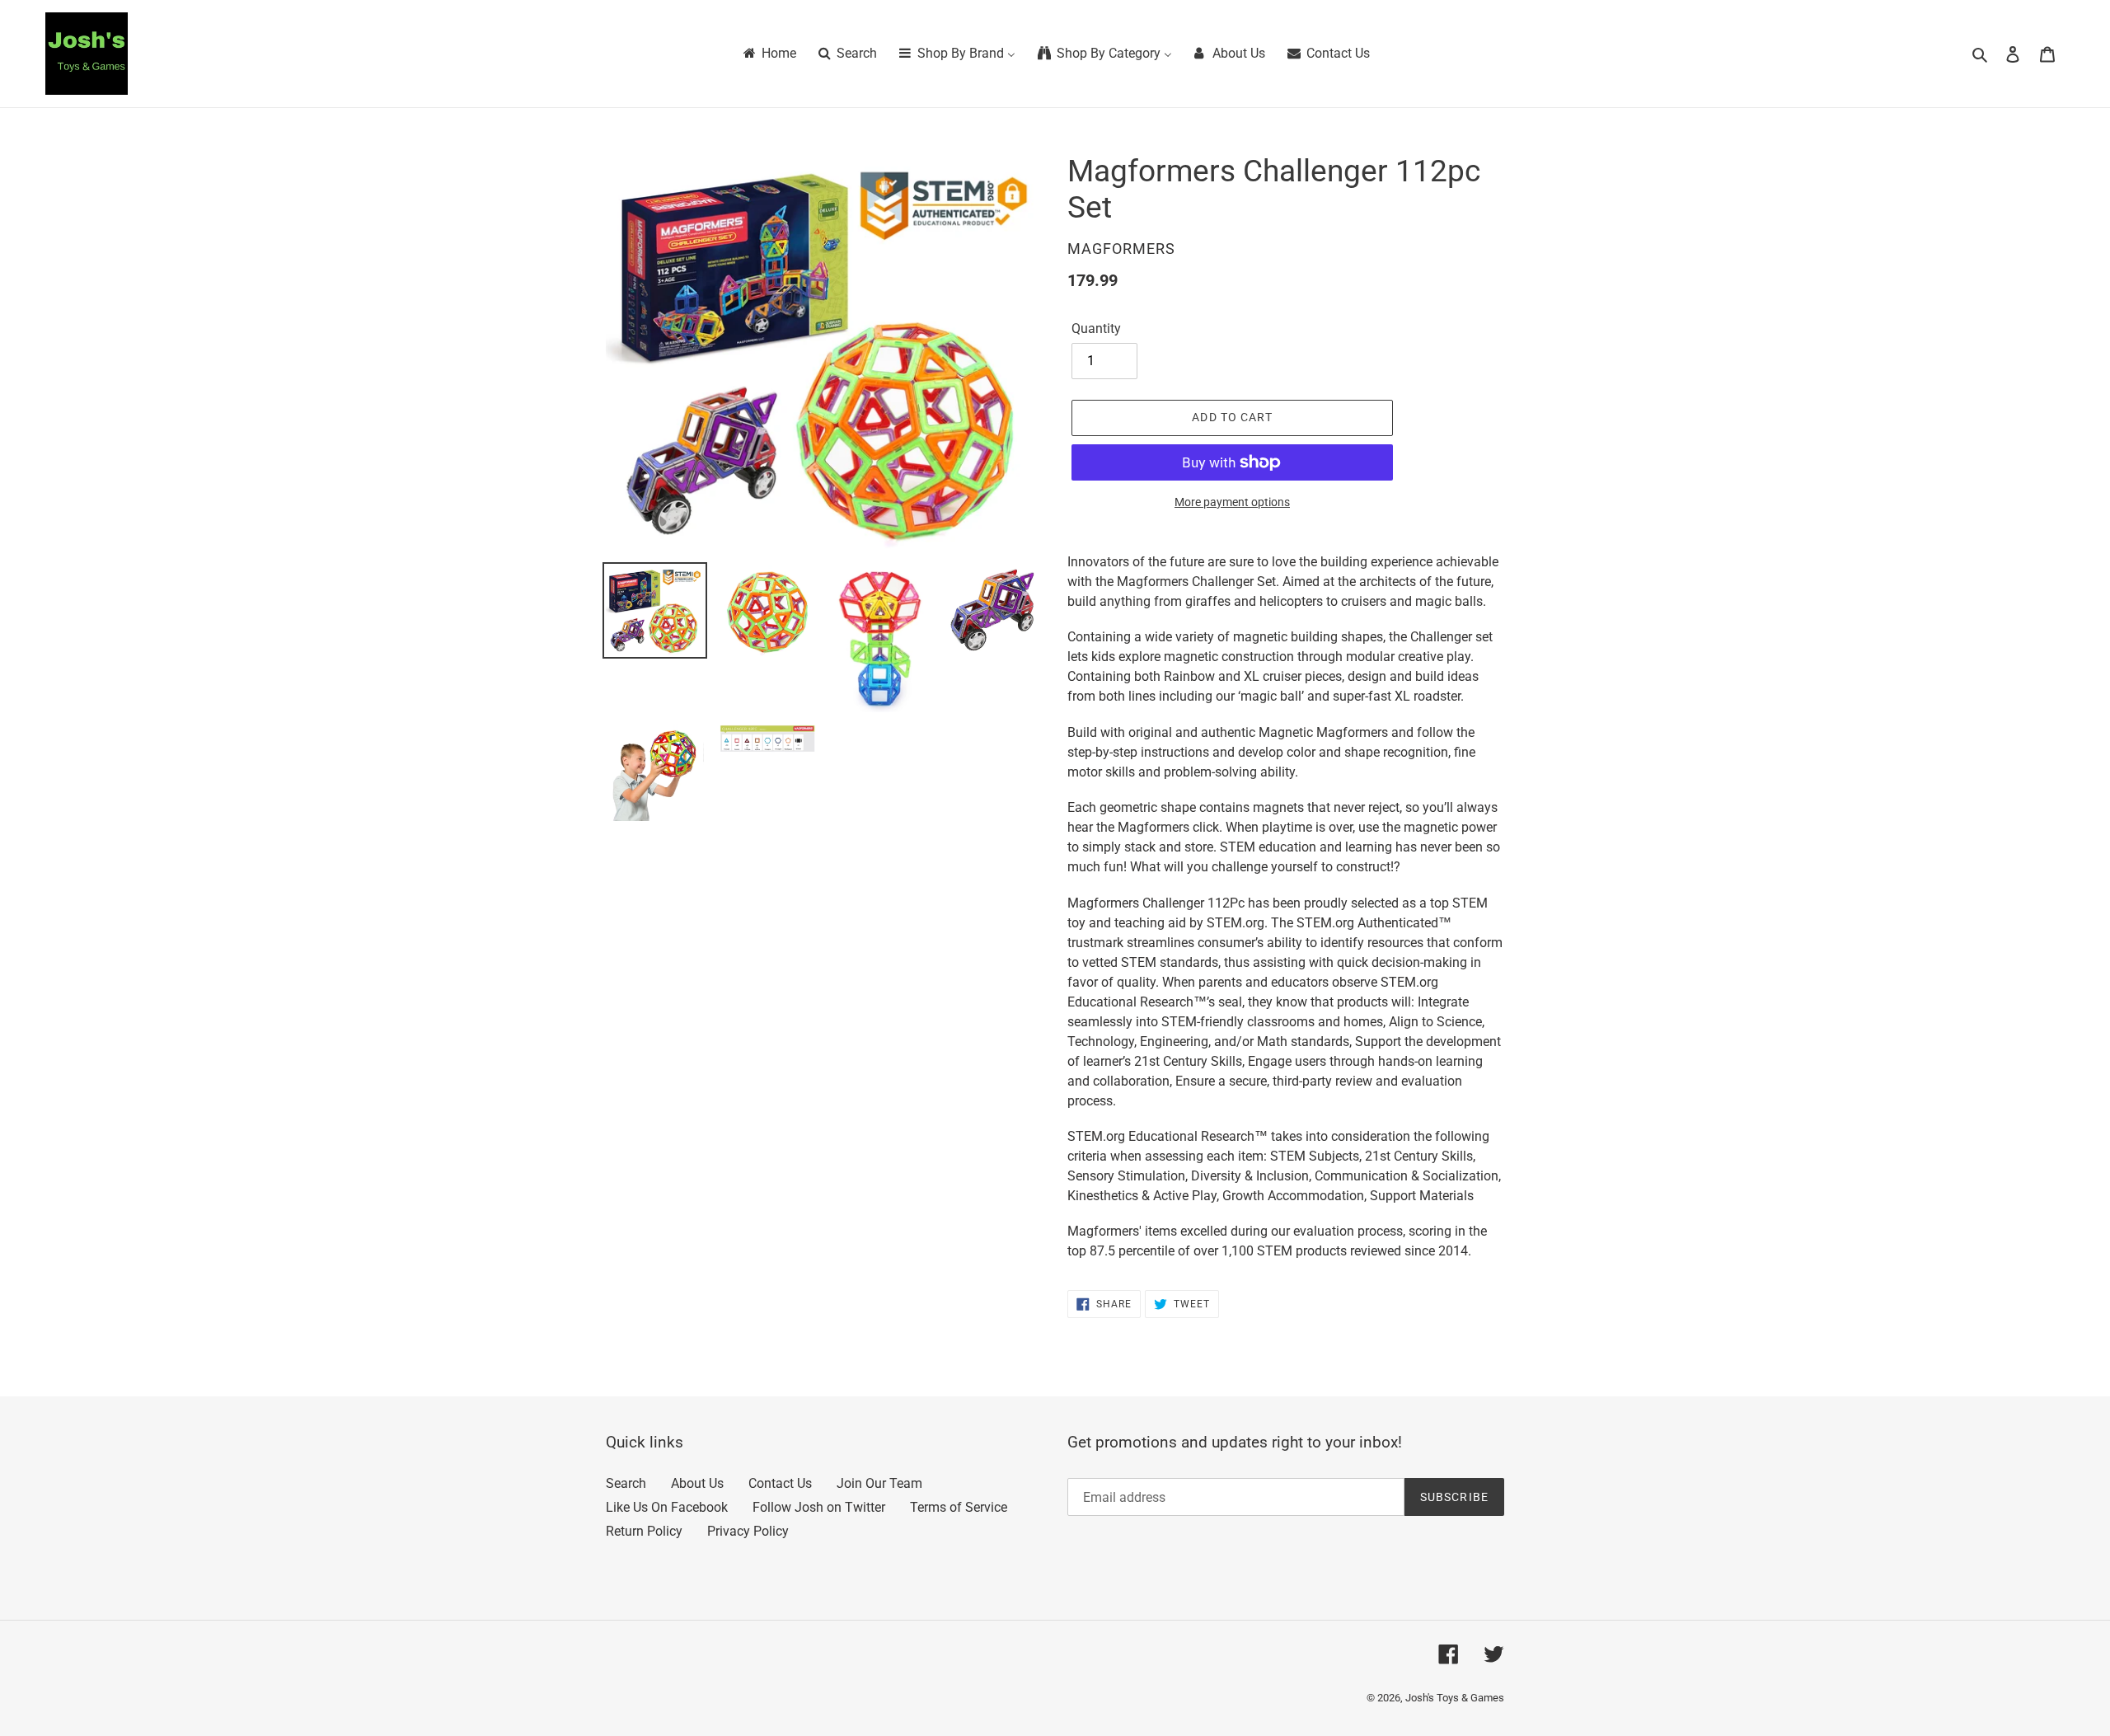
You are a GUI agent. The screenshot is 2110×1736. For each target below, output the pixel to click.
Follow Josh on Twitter (819, 1507)
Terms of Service (959, 1507)
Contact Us (780, 1483)
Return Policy (644, 1531)
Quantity (1096, 328)
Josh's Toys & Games (1455, 1698)
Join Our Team (879, 1483)
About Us (697, 1483)
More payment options (1232, 502)
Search (626, 1483)
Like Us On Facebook (667, 1507)
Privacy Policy (748, 1531)
